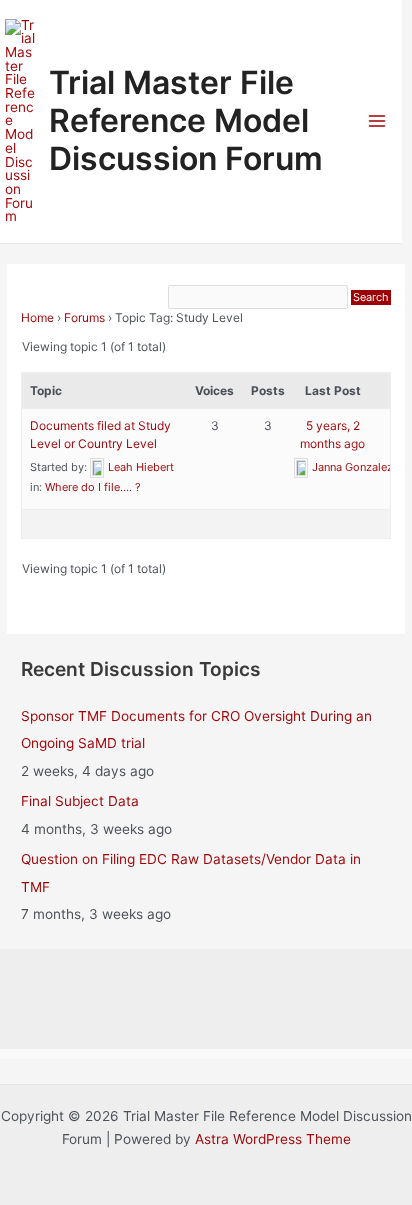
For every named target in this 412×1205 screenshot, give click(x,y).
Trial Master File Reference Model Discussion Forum (186, 121)
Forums (84, 317)
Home (37, 317)
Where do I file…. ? (93, 487)
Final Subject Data (80, 801)
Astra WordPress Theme (273, 1139)
